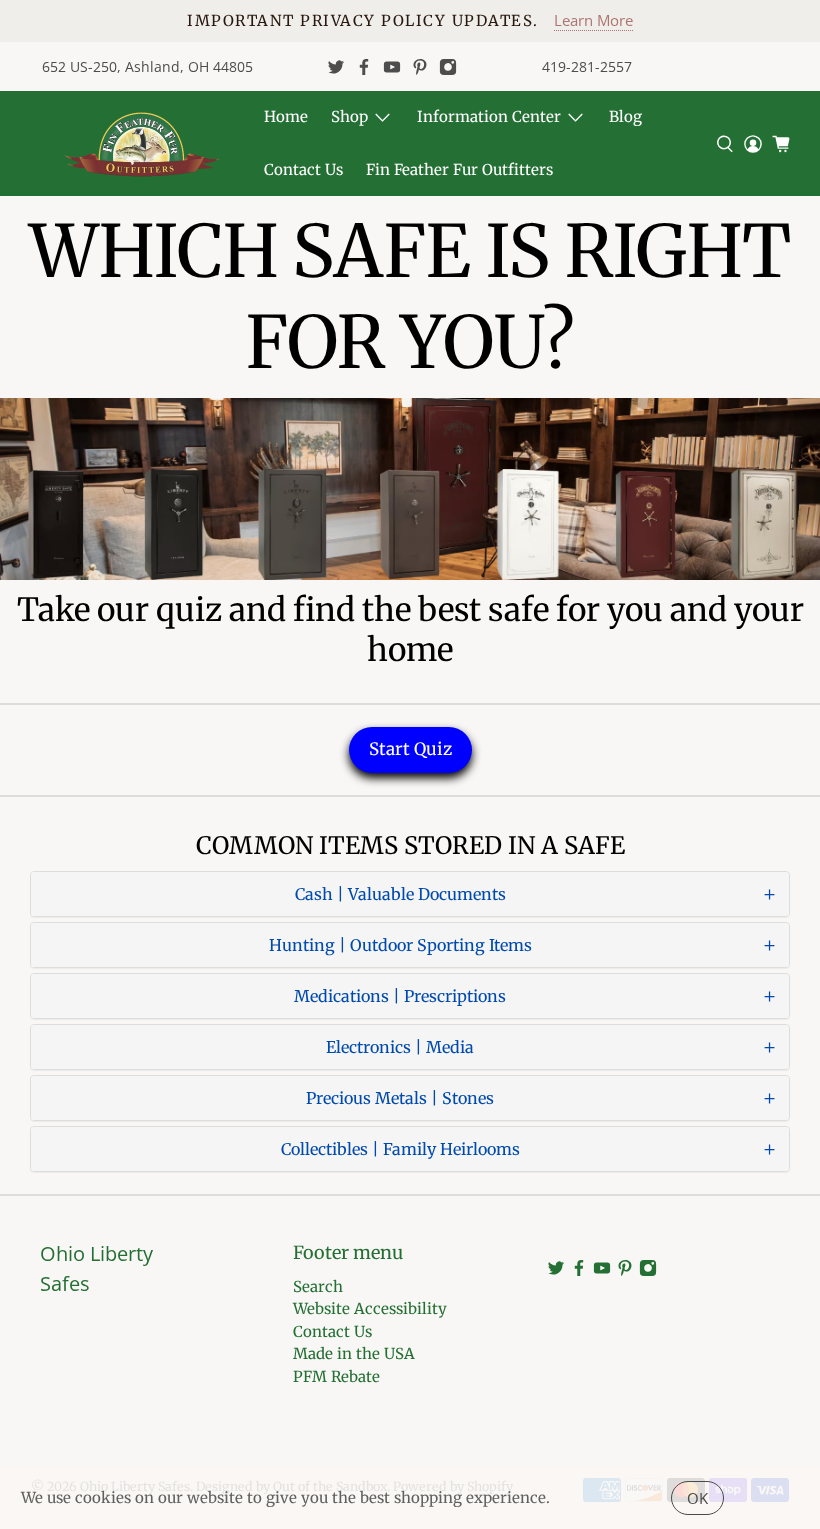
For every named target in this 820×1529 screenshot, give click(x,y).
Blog (625, 116)
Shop (349, 116)
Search (318, 1286)
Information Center (489, 116)
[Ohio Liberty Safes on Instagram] (448, 67)
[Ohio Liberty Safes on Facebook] (364, 67)
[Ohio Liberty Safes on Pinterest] (420, 67)
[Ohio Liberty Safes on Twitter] (336, 67)
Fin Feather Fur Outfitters (459, 169)
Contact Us (303, 169)
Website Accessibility (370, 1308)
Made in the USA (354, 1353)
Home (286, 116)
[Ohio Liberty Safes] (142, 143)
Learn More (593, 20)
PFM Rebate (336, 1376)
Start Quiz (410, 749)
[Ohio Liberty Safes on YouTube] (392, 67)
